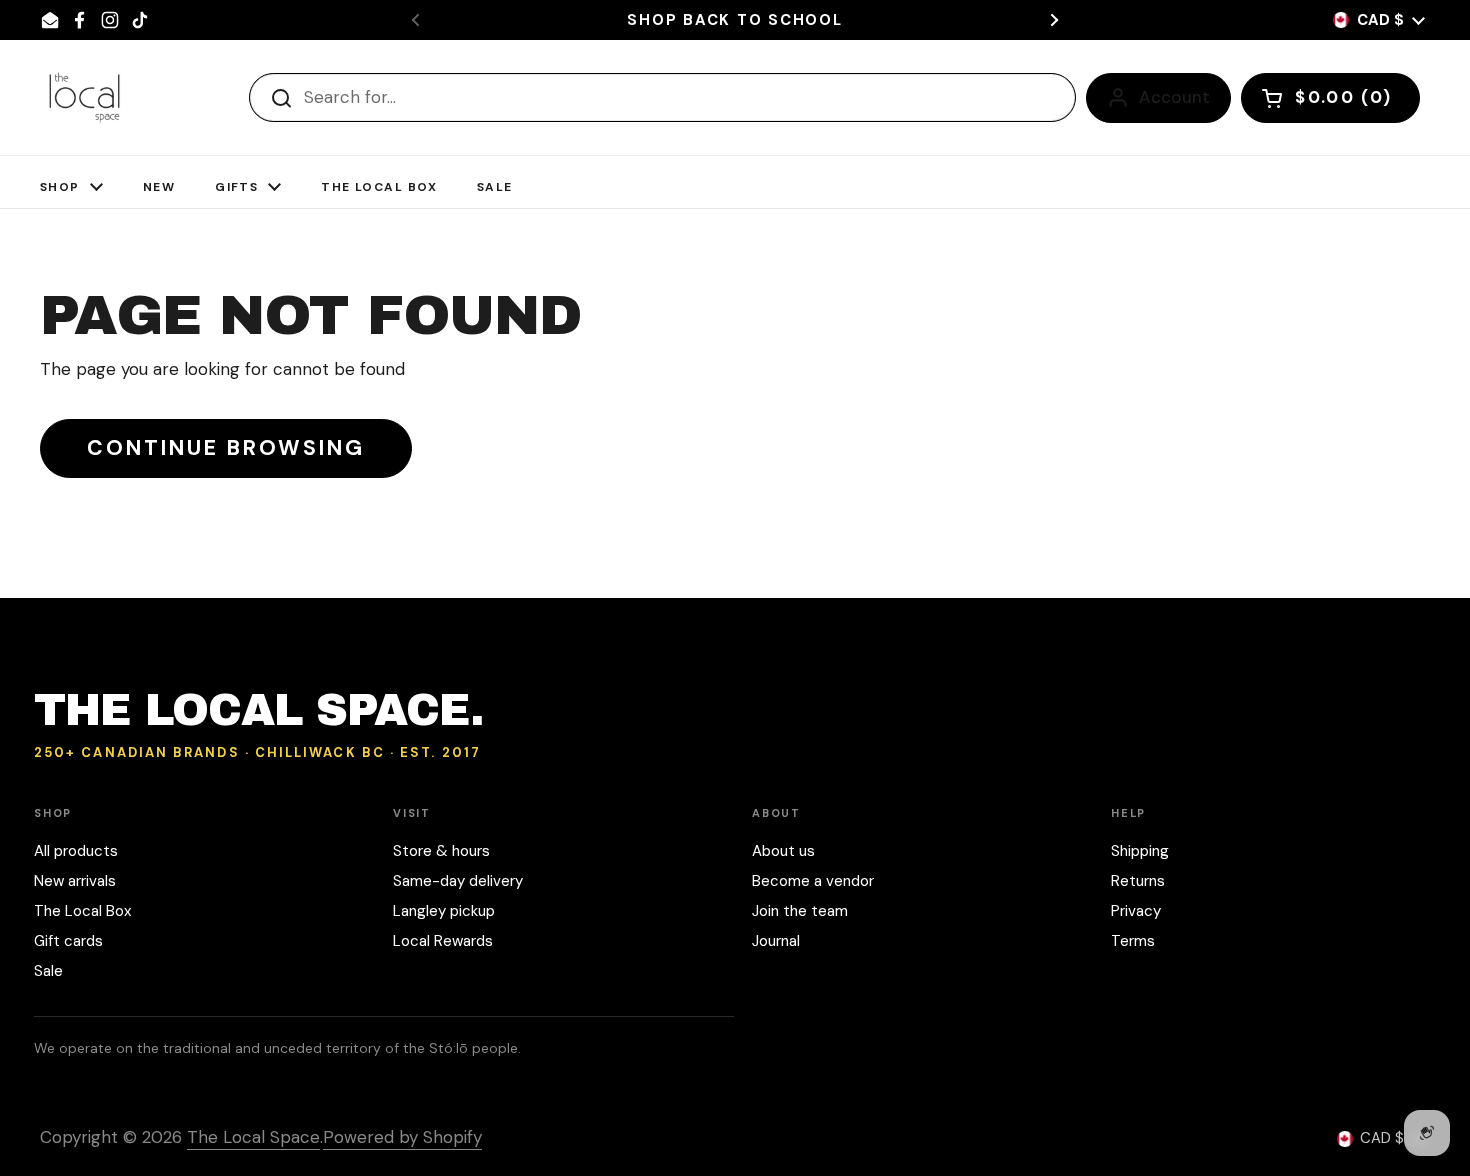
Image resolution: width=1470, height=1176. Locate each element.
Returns (1138, 881)
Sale (48, 971)
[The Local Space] (84, 97)
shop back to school (734, 20)
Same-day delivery (458, 881)
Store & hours (441, 851)
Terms (1133, 941)
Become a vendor (813, 881)
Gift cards (68, 941)
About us (783, 851)
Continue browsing (226, 448)
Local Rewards (443, 941)
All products (76, 851)
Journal (776, 941)
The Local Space (253, 1137)
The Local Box (82, 911)
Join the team (800, 911)
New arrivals (75, 881)
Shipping (1140, 851)
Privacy (1136, 911)
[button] (1330, 98)
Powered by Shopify (402, 1137)
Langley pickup (444, 911)
